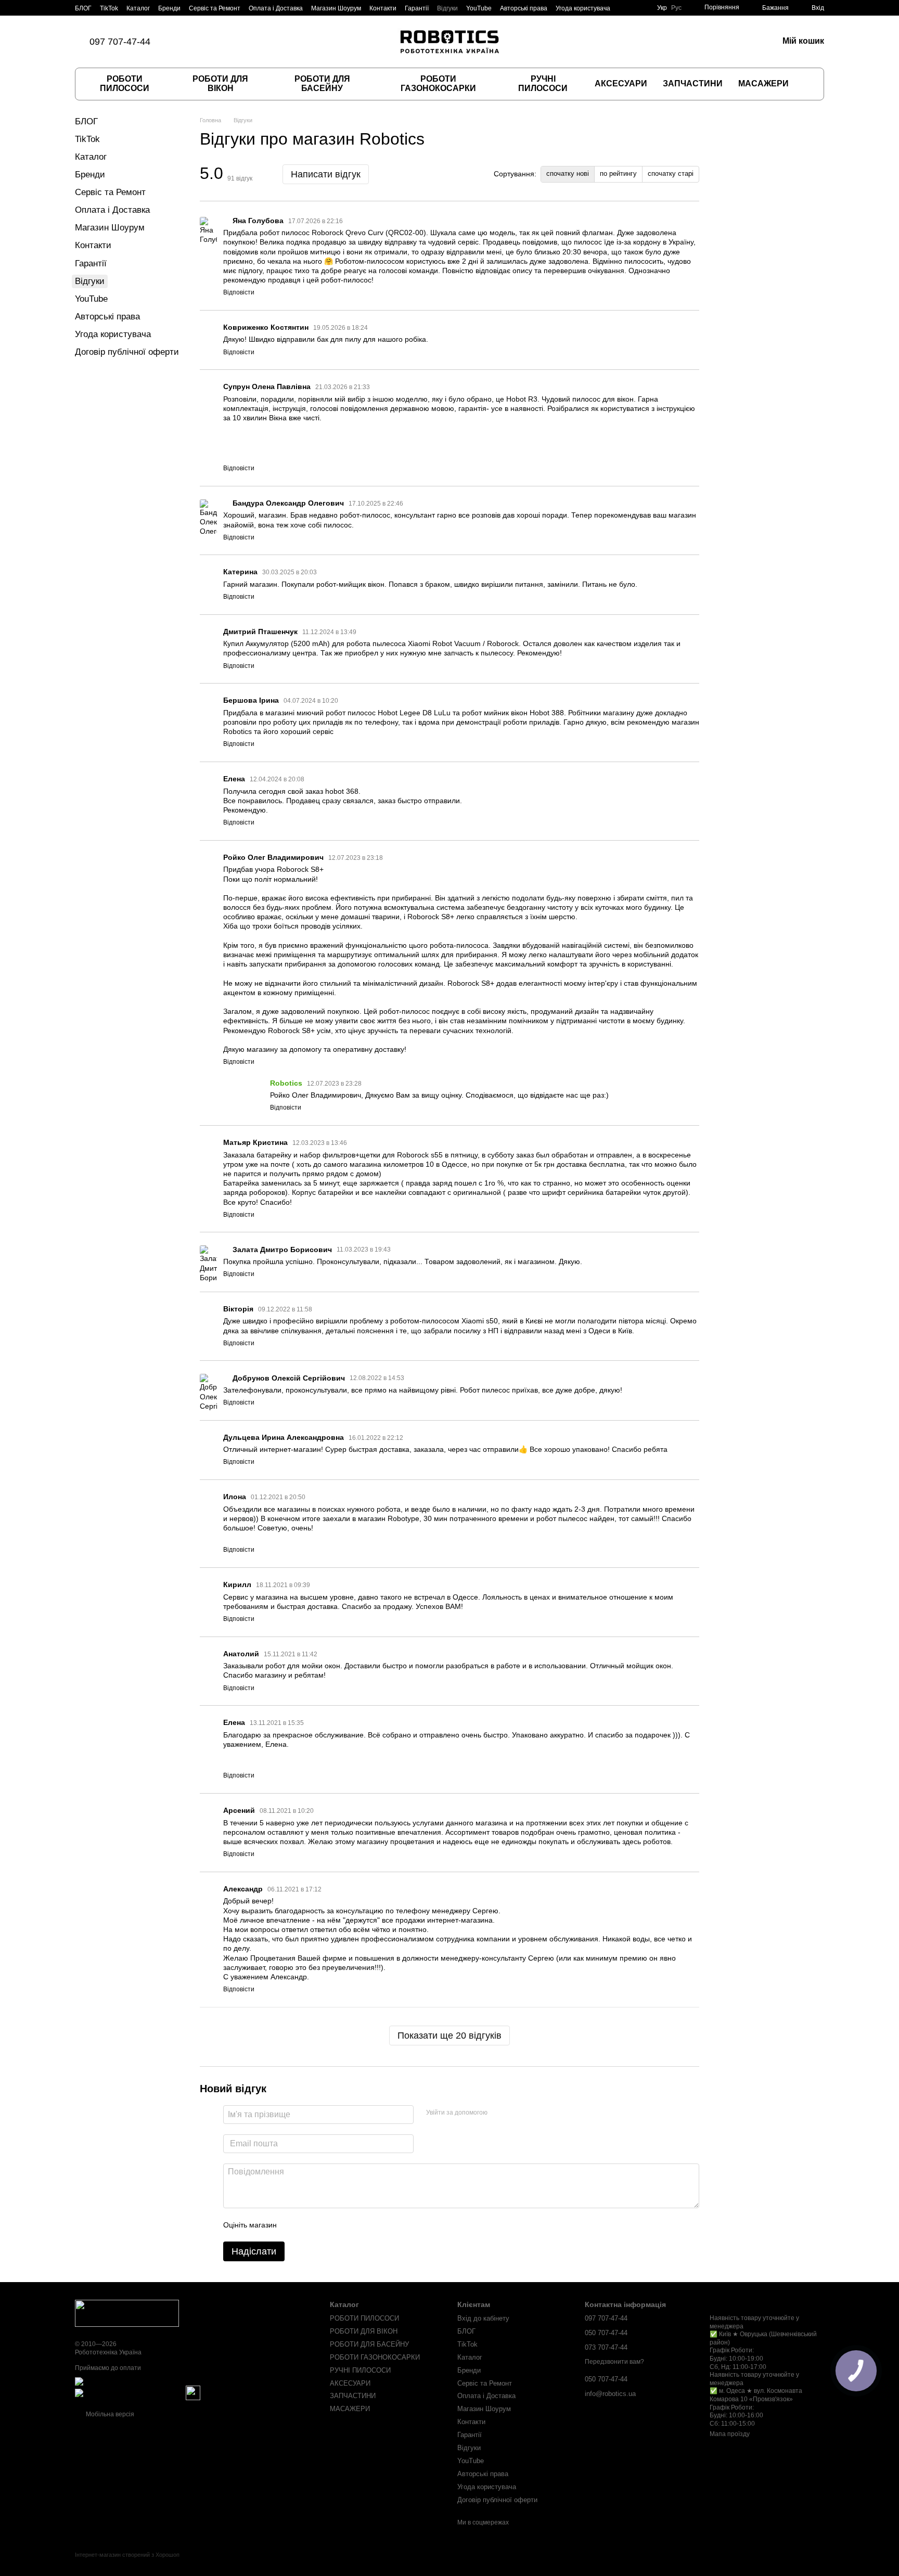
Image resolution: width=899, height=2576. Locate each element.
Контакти (383, 8)
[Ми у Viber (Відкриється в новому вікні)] (223, 42)
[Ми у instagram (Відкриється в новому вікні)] (211, 42)
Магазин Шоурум (336, 8)
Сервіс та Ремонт (215, 8)
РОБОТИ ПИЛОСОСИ (125, 83)
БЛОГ (83, 8)
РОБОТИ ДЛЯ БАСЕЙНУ (322, 83)
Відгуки (447, 8)
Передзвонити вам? (614, 2362)
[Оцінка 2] (311, 2225)
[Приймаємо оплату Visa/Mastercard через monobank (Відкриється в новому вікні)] (156, 2381)
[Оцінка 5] (361, 2225)
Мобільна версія (109, 2414)
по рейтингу (618, 173)
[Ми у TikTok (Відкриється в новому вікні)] (186, 42)
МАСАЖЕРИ (763, 83)
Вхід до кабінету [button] (483, 2318)
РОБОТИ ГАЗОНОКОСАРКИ (438, 83)
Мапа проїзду (730, 2434)
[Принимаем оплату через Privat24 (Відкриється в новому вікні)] (130, 2393)
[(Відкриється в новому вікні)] (193, 2393)
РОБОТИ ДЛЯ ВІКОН (220, 83)
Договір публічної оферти (127, 352)
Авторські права (524, 8)
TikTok (109, 8)
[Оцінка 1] (294, 2225)
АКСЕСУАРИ (621, 83)
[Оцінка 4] (344, 2225)
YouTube (479, 8)
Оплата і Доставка (276, 8)
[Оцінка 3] (327, 2225)
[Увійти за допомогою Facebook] (499, 2113)
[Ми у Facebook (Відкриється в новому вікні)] (198, 42)
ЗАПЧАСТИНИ (693, 83)
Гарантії (417, 8)
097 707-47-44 (120, 42)
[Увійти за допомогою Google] (516, 2113)
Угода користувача (583, 8)
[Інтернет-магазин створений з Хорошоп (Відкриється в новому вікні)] (127, 2564)
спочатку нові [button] (568, 173)
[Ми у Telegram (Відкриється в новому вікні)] (236, 42)
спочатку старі (671, 173)
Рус (676, 8)
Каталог (138, 8)
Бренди (169, 8)
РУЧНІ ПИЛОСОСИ (543, 83)
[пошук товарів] (807, 84)
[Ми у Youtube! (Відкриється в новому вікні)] (248, 42)
